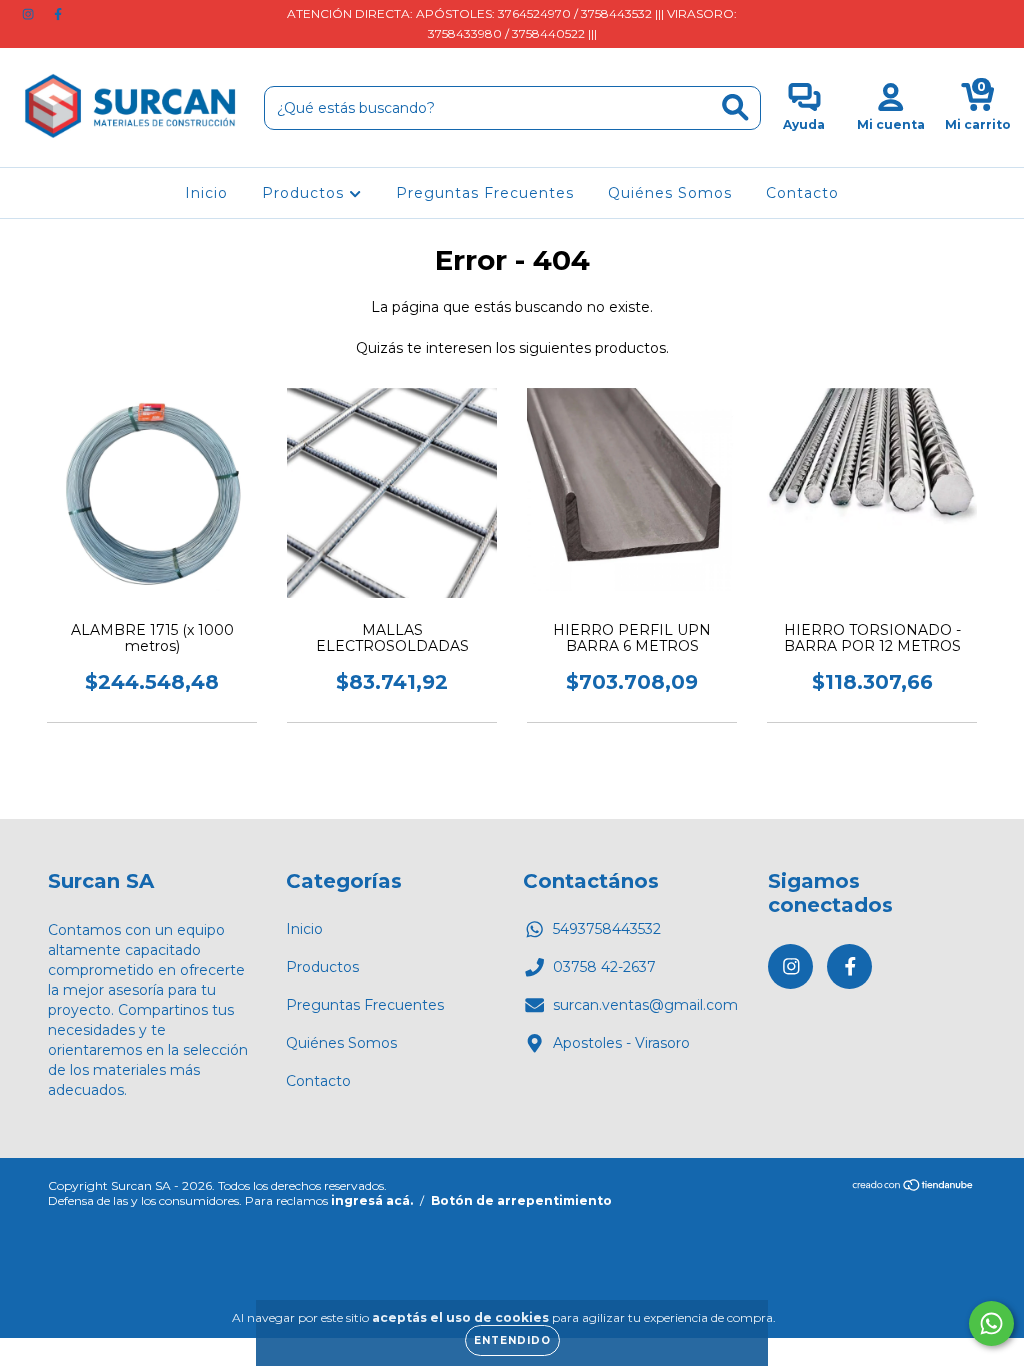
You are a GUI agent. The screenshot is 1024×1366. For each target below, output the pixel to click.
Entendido (512, 1340)
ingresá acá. (372, 1200)
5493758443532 (607, 929)
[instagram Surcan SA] (30, 14)
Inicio (206, 193)
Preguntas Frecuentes (485, 193)
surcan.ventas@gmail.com (645, 1005)
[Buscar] (735, 107)
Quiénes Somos (670, 193)
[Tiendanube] (913, 1187)
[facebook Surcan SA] (58, 14)
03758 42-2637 (604, 967)
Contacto (802, 193)
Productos (305, 193)
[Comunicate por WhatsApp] (991, 1323)
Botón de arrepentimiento (521, 1200)
